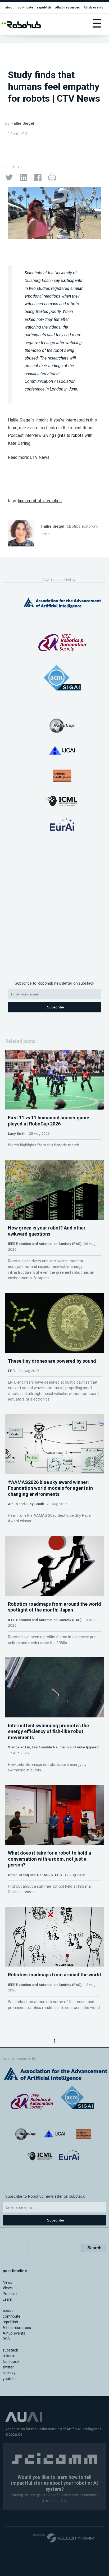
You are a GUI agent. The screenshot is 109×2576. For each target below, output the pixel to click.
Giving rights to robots (63, 435)
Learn (7, 2299)
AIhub (13, 1504)
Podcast (10, 2294)
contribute (25, 7)
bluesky (9, 2373)
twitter (8, 2367)
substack (10, 2350)
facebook (11, 2362)
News (7, 2283)
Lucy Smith (17, 1133)
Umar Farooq (19, 1875)
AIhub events (94, 7)
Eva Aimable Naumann (50, 1747)
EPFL (12, 1371)
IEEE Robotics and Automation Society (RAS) (45, 1244)
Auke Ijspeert (88, 1747)
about (9, 7)
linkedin (9, 2356)
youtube (10, 2379)
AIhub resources (68, 7)
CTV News (39, 457)
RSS (6, 2339)
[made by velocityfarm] (64, 2538)
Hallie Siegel (22, 123)
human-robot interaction (40, 501)
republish (44, 7)
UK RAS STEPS (49, 1875)
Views (8, 2288)
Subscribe (55, 1007)
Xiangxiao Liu (19, 1747)
